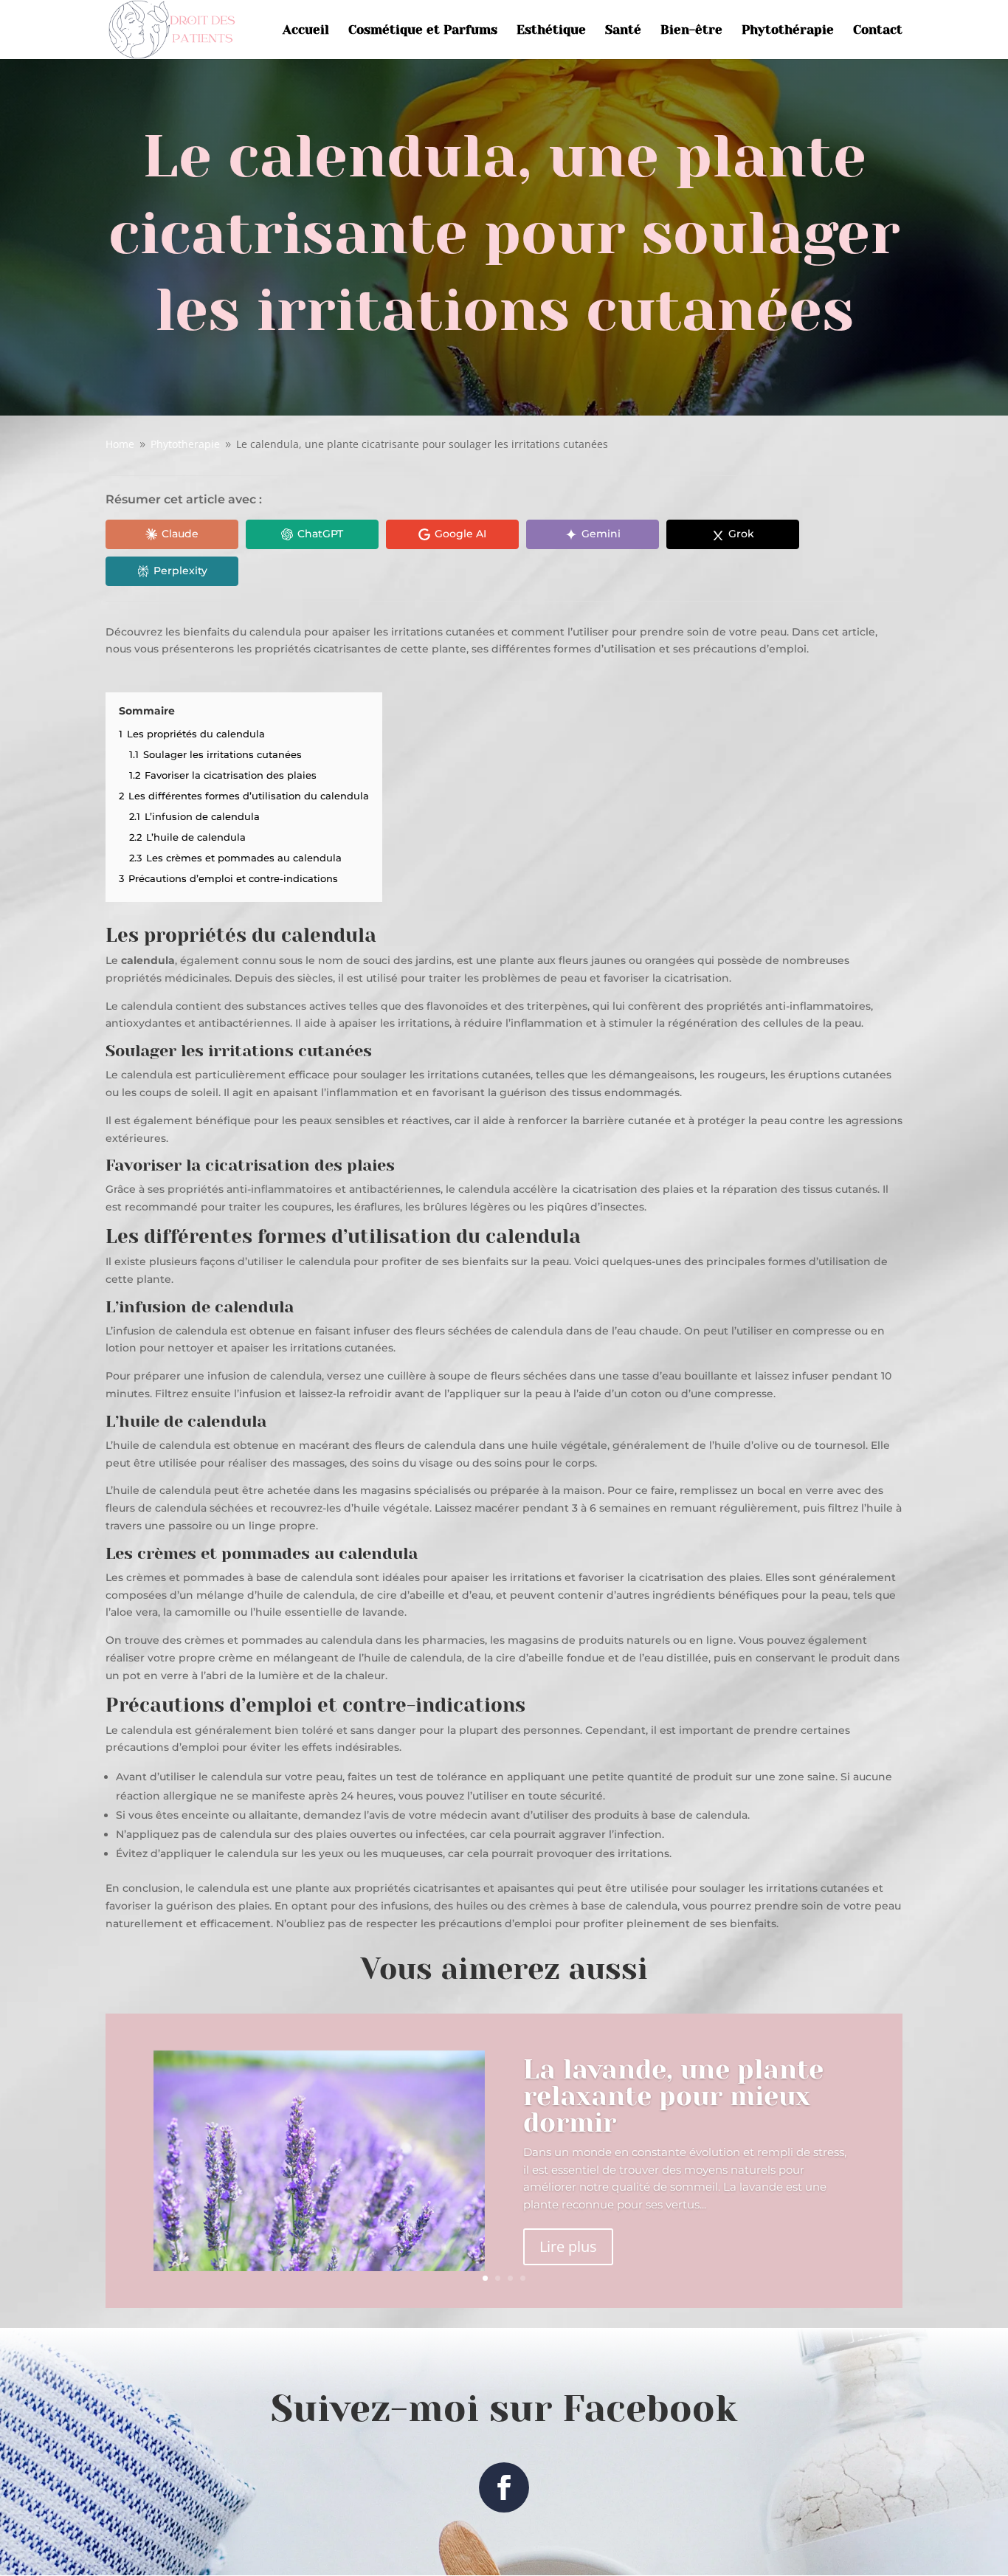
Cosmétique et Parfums (423, 31)
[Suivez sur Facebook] (504, 2487)
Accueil (306, 31)
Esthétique (551, 31)
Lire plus (568, 2246)
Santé (623, 31)
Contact (878, 31)
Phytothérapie (788, 31)
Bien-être (691, 31)
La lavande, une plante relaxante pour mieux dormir (673, 2096)
